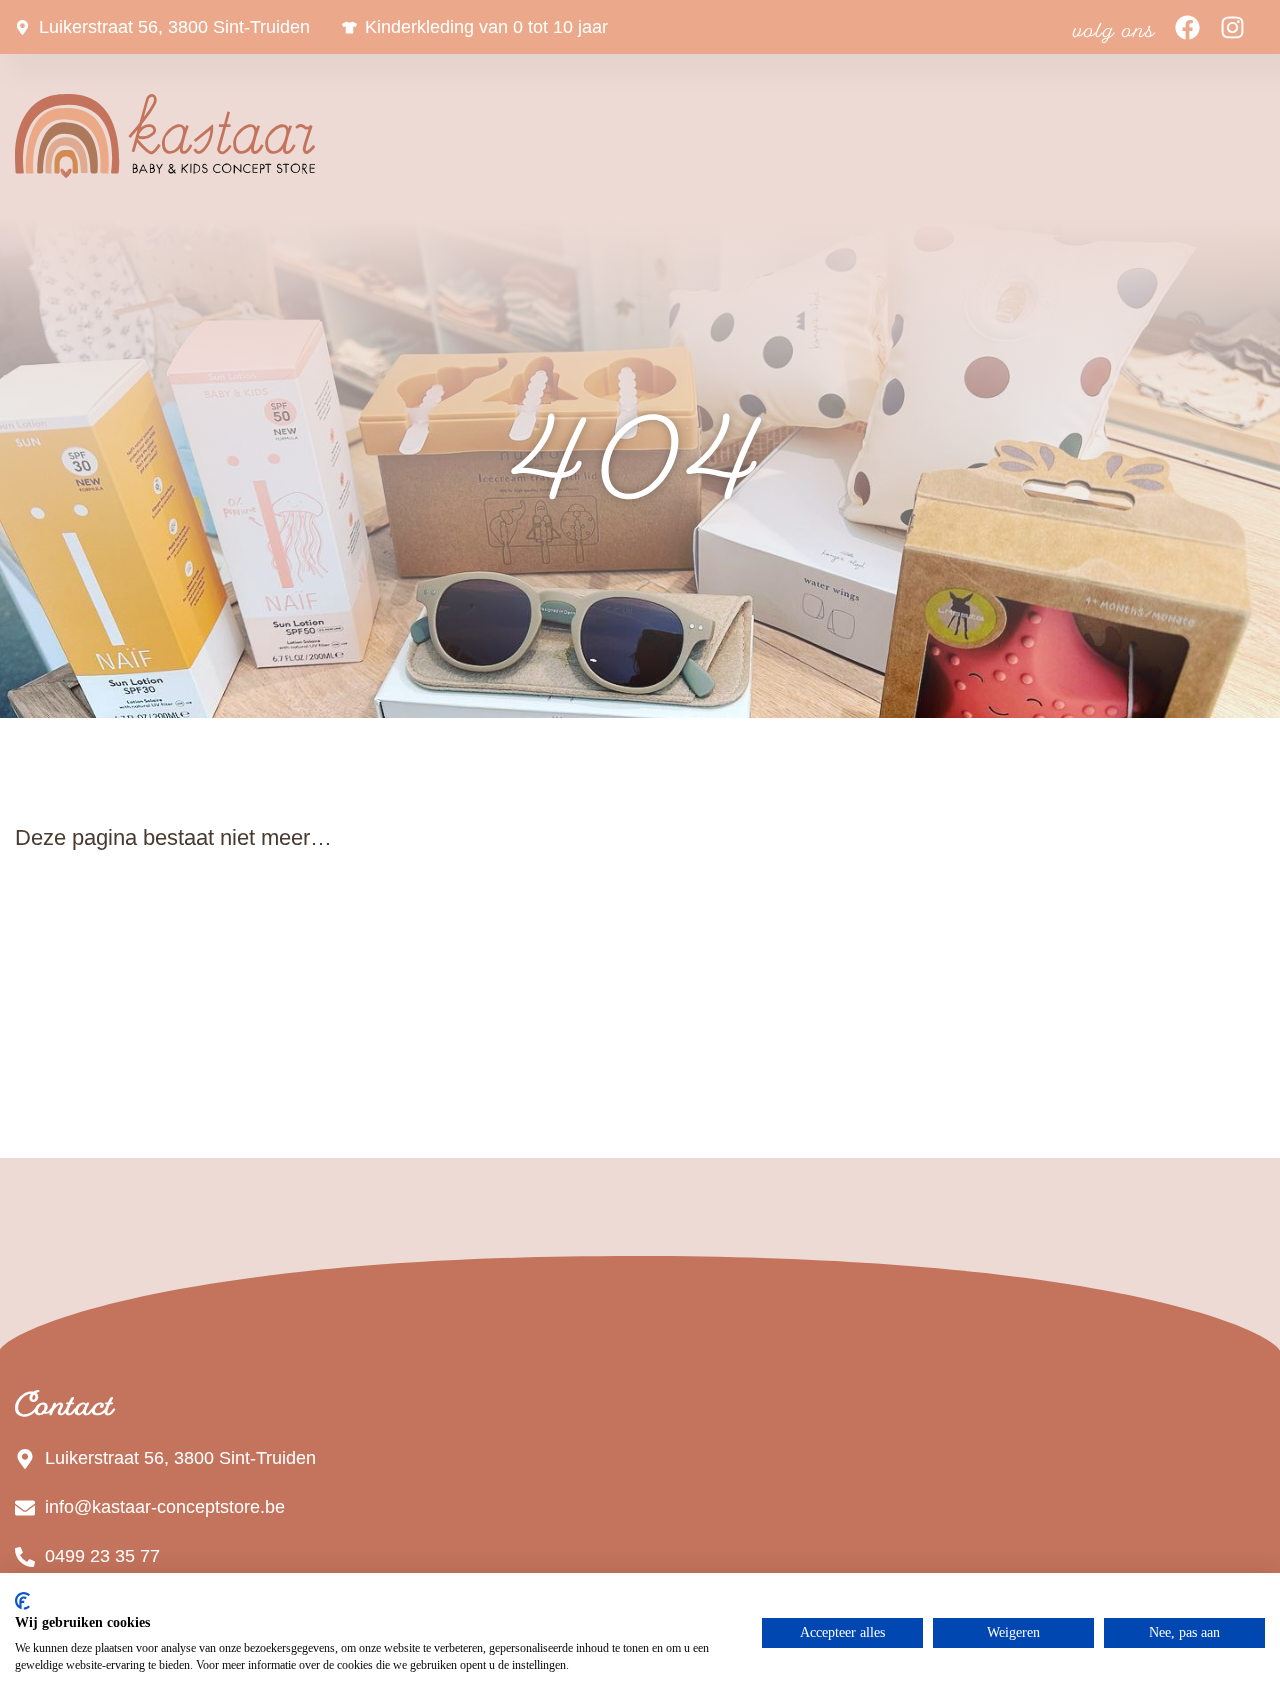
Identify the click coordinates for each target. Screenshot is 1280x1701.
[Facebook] (1187, 27)
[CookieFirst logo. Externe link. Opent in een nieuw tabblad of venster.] (22, 1601)
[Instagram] (1232, 27)
